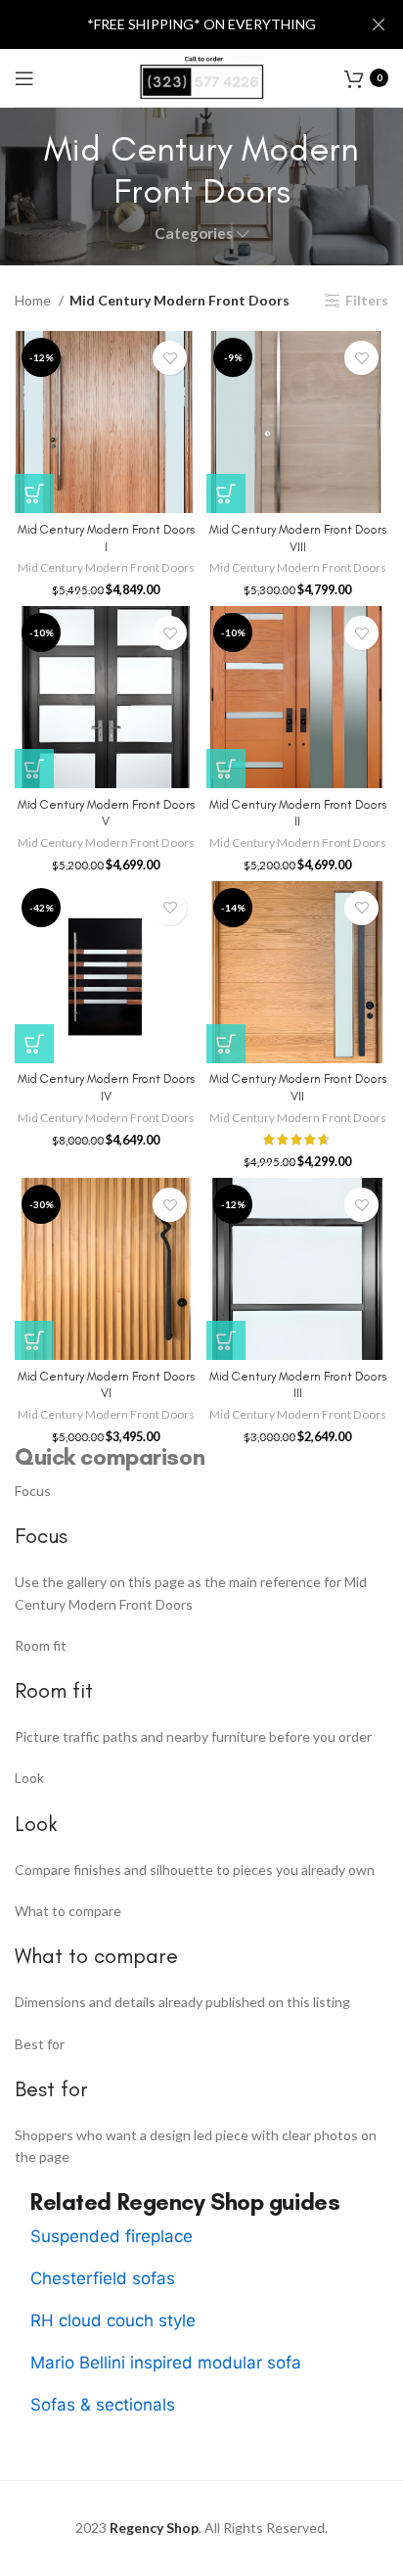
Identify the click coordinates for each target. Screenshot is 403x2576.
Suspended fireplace (112, 2236)
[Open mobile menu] (24, 78)
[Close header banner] (379, 24)
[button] (34, 493)
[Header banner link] (172, 24)
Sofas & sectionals (103, 2405)
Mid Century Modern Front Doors (106, 567)
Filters (367, 301)
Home (34, 300)
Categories (194, 234)
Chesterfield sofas (103, 2278)
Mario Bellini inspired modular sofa (166, 2363)
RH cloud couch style (113, 2320)
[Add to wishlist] (170, 358)
